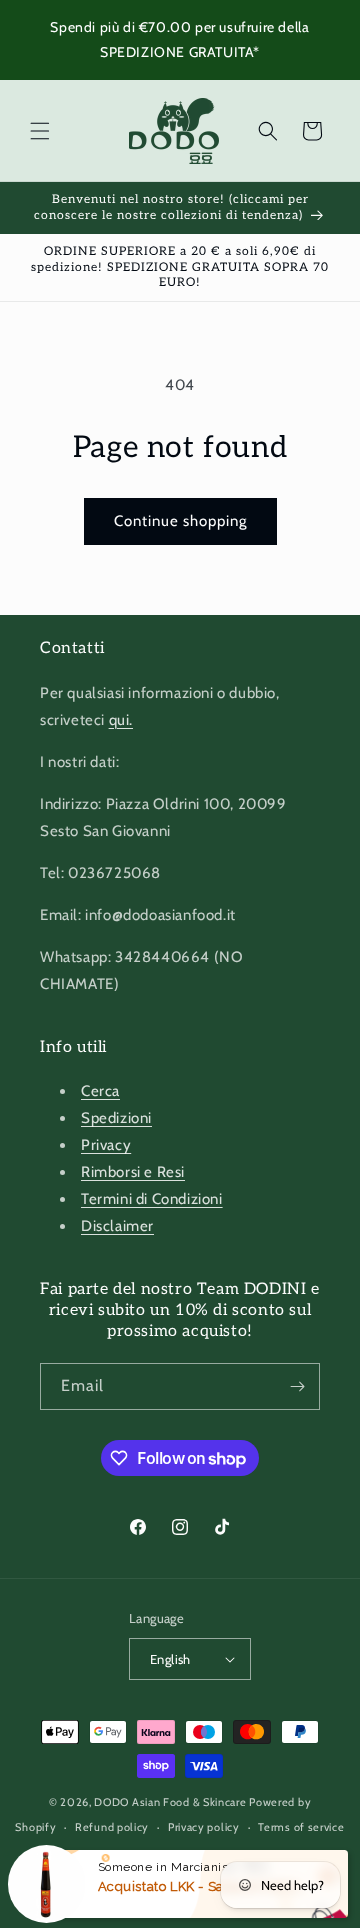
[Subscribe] (297, 1386)
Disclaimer (117, 1226)
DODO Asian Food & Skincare (170, 1802)
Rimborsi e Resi (133, 1172)
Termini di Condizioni (152, 1199)
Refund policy (112, 1827)
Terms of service (301, 1827)
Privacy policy (204, 1827)
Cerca (100, 1091)
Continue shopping (180, 521)
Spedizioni (116, 1118)
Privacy (106, 1145)
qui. (121, 720)
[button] (40, 131)
